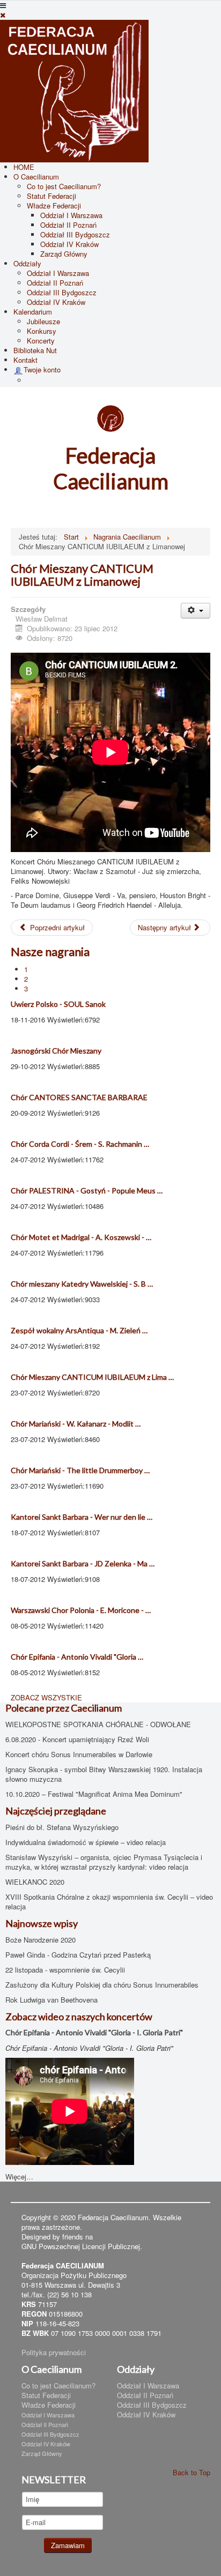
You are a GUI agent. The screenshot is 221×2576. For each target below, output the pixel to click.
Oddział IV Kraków (69, 244)
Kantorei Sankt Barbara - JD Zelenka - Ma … (83, 1563)
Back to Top (191, 2472)
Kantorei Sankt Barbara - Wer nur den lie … (82, 1517)
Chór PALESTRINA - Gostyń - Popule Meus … (87, 1190)
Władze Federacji (54, 206)
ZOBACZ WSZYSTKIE (46, 1697)
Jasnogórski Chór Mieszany (56, 1051)
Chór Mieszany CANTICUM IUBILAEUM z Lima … (92, 1377)
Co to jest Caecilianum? (64, 186)
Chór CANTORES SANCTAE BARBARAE (79, 1097)
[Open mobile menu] (3, 5)
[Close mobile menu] (3, 15)
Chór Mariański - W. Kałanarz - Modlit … (76, 1424)
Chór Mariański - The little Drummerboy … (80, 1470)
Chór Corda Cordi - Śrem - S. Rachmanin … (80, 1144)
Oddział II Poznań (68, 225)
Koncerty (41, 341)
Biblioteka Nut (35, 350)
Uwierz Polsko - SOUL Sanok (58, 1004)
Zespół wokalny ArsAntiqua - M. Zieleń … (79, 1330)
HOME (24, 167)
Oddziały (27, 263)
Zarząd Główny (64, 254)
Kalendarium (33, 312)
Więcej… (19, 2176)
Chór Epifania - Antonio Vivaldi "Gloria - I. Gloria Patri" (94, 2032)
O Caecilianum (36, 177)
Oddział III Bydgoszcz (75, 234)
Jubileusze (43, 321)
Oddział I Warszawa (71, 215)
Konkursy (42, 331)
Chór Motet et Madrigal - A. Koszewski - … (81, 1237)
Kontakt (25, 360)
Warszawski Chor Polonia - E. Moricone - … (81, 1610)
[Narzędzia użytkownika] (196, 611)
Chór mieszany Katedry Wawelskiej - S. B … (82, 1284)
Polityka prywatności (54, 2352)
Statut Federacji (51, 196)
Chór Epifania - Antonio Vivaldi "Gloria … (77, 1657)
